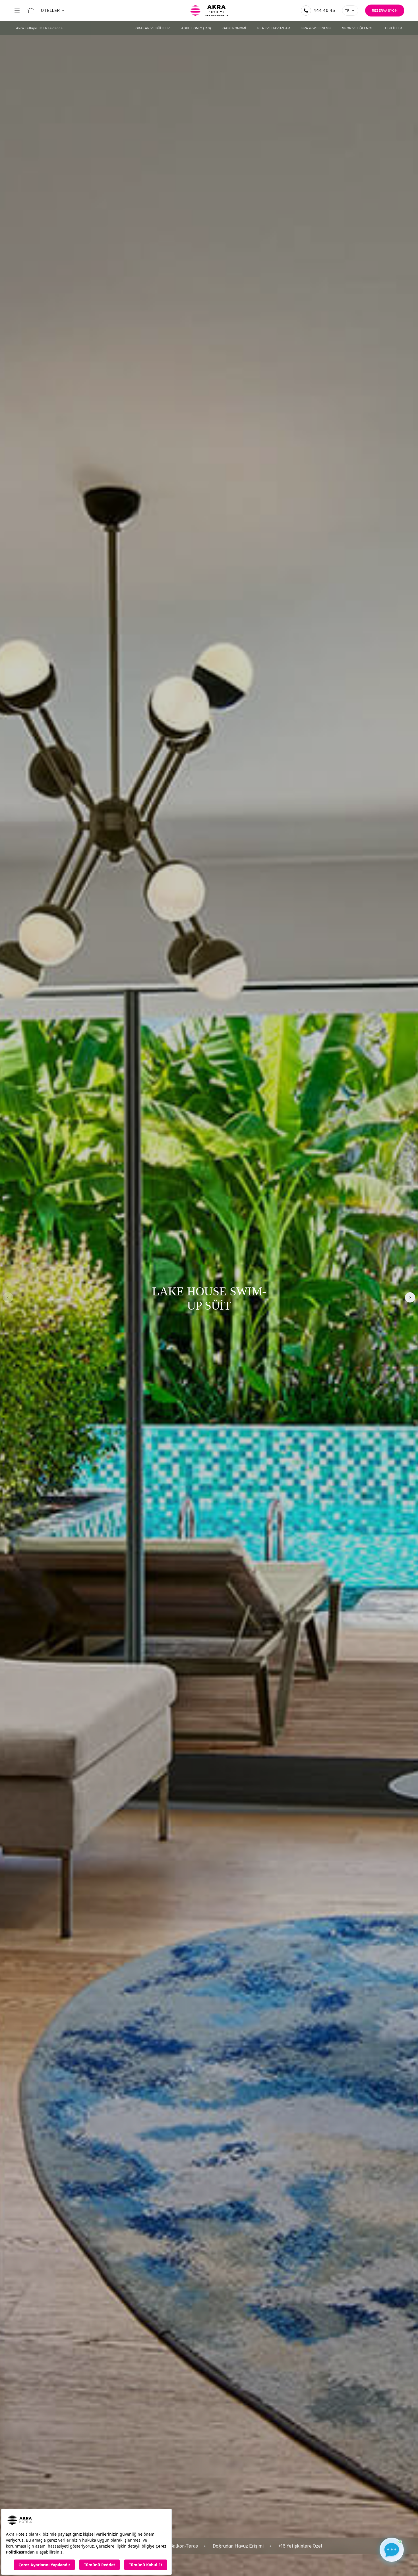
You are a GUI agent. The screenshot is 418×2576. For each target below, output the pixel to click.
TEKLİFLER (393, 28)
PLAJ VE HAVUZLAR (274, 28)
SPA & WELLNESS (316, 28)
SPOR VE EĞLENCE (357, 28)
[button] (410, 1297)
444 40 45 (324, 11)
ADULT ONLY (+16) (196, 28)
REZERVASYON (385, 11)
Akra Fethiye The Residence (39, 28)
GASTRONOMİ (234, 28)
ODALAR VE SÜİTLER (153, 28)
